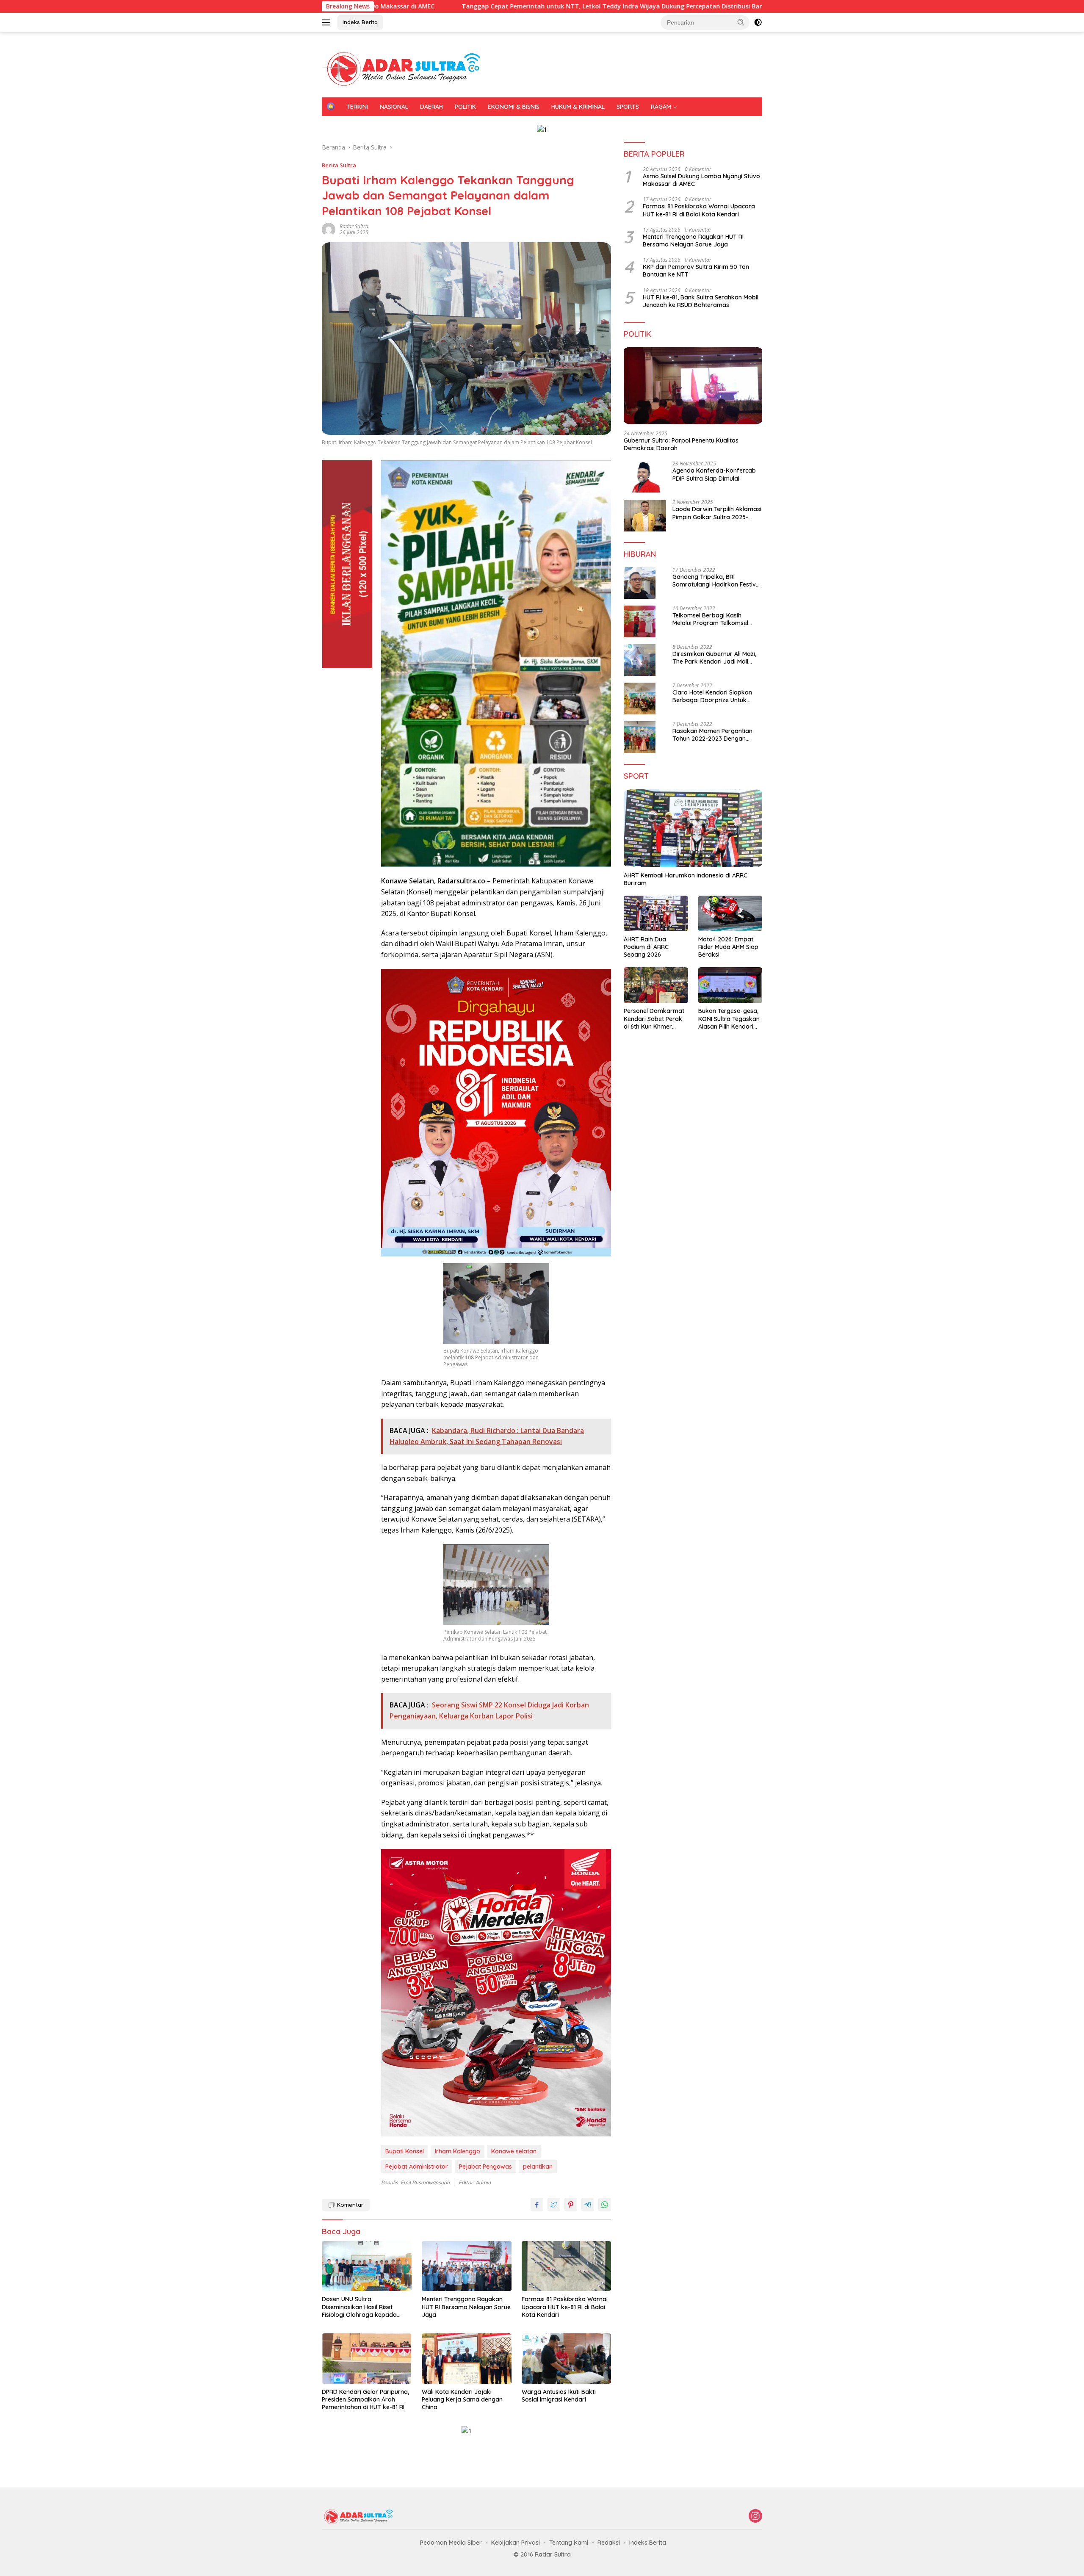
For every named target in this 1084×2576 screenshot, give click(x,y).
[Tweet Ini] (554, 2205)
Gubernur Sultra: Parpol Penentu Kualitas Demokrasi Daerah (681, 444)
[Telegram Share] (588, 2205)
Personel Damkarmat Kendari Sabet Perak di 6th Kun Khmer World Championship (654, 1019)
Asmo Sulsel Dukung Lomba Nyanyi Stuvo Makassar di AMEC (701, 180)
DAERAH (431, 107)
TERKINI (357, 107)
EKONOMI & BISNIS (514, 107)
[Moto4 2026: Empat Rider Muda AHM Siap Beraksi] (730, 914)
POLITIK (465, 107)
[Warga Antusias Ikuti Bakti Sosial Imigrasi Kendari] (567, 2359)
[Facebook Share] (537, 2205)
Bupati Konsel (405, 2151)
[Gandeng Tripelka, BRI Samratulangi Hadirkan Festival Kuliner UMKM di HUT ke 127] (640, 583)
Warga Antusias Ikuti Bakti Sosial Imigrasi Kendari (559, 2396)
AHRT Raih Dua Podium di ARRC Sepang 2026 (646, 947)
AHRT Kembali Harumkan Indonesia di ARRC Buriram (686, 879)
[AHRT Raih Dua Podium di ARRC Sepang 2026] (656, 914)
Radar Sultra (354, 226)
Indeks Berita (360, 22)
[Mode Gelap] (758, 22)
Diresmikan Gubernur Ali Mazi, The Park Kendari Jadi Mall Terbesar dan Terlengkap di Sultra (714, 658)
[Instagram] (755, 2517)
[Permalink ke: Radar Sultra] (329, 229)
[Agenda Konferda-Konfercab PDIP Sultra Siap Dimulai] (645, 477)
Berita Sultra (339, 165)
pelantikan (538, 2166)
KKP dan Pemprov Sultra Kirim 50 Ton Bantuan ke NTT (696, 271)
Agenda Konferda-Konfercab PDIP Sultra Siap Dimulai (714, 475)
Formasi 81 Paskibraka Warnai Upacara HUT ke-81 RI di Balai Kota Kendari (565, 2307)
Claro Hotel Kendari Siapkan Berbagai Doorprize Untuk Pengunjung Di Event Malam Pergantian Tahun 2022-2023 (713, 696)
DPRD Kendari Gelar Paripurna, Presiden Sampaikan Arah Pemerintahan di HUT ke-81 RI (365, 2399)
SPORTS (628, 107)
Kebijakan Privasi (516, 2543)
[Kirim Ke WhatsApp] (605, 2205)
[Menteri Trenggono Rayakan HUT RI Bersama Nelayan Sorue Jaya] (467, 2266)
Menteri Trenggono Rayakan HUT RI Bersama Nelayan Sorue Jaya (466, 2307)
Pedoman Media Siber (451, 2543)
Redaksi (609, 2543)
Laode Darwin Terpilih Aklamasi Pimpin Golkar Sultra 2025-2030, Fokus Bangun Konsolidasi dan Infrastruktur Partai (717, 513)
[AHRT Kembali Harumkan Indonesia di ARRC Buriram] (693, 828)
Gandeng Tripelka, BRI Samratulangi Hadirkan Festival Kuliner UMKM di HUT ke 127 (717, 581)
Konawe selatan (514, 2151)
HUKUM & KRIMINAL (578, 107)
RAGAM (661, 107)
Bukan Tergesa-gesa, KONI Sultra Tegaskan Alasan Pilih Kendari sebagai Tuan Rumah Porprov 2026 (729, 1019)
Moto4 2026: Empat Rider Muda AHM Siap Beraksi (728, 947)
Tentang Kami (569, 2543)
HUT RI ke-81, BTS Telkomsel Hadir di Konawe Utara (737, 6)
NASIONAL (394, 107)
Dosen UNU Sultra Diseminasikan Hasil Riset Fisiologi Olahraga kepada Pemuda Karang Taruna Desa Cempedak (364, 2307)
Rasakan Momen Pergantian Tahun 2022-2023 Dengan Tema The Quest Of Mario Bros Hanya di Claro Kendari (716, 735)
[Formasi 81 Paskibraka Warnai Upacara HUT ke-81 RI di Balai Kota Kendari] (567, 2266)
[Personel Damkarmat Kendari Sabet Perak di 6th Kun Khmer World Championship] (656, 985)
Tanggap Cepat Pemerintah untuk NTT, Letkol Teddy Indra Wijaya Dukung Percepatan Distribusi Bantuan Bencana (461, 6)
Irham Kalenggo (458, 2151)
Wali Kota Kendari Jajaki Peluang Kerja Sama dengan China (462, 2399)
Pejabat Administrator (417, 2166)
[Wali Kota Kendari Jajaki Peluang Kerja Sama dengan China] (467, 2359)
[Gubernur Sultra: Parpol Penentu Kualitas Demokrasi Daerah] (693, 386)
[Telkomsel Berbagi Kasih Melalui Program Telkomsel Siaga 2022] (640, 621)
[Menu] (328, 22)
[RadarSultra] (406, 68)
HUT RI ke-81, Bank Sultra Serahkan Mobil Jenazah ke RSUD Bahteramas (701, 301)
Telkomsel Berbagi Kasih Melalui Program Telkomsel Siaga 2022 (710, 619)
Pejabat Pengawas (485, 2166)
